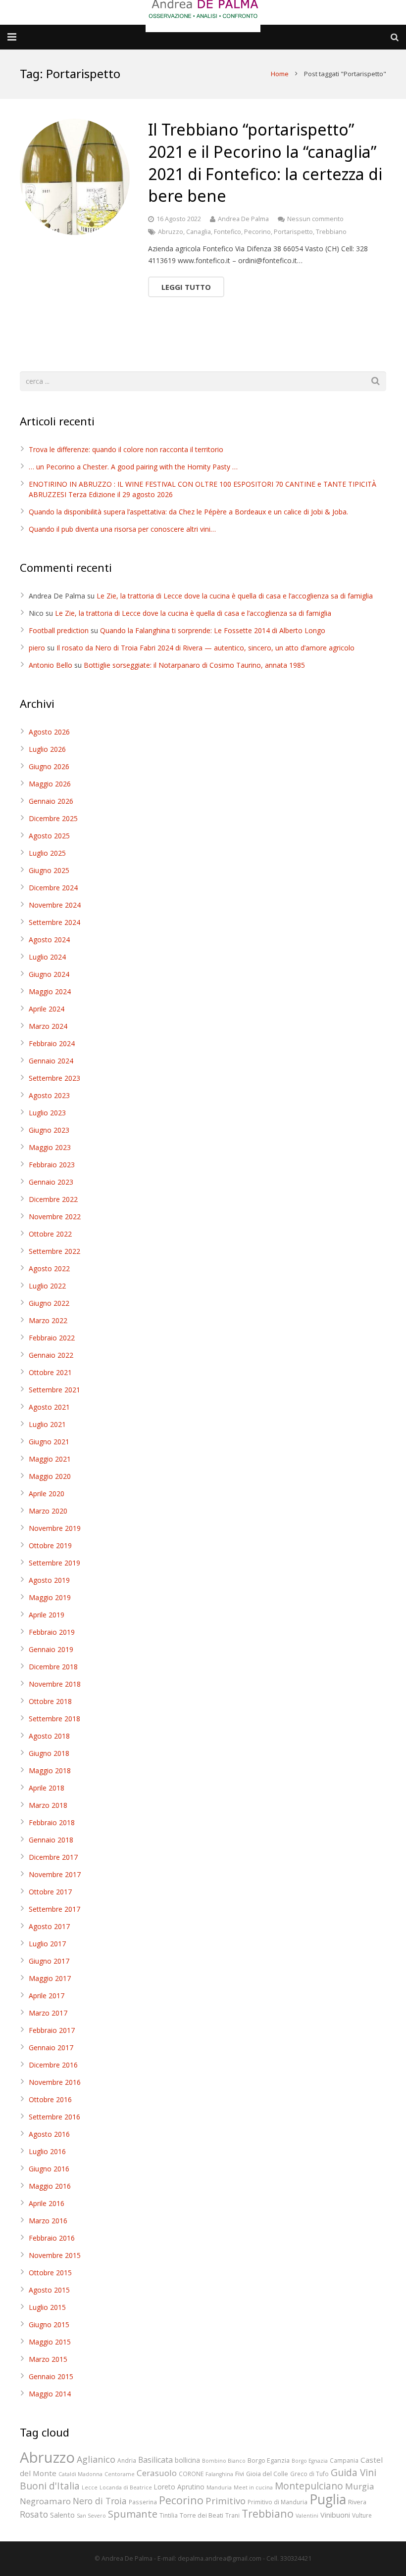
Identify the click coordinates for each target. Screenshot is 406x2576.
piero (37, 648)
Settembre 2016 (54, 2117)
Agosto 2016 (49, 2134)
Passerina (143, 2502)
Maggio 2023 (50, 1147)
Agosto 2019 (49, 1580)
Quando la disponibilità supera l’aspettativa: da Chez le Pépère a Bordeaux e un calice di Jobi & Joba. (188, 512)
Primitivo (226, 2501)
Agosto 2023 (49, 1095)
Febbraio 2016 (52, 2238)
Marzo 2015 (48, 2359)
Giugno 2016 (49, 2169)
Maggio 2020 (50, 1476)
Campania (344, 2460)
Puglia (328, 2499)
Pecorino (257, 232)
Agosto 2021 (49, 1407)
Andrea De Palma (243, 219)
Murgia (360, 2486)
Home (280, 74)
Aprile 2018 (47, 1788)
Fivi (240, 2474)
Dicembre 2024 (53, 888)
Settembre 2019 (54, 1563)
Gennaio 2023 (51, 1182)
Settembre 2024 (54, 922)
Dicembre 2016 (53, 2065)
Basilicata (155, 2460)
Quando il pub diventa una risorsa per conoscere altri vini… (122, 529)
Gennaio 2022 (51, 1355)
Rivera (357, 2502)
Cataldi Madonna (80, 2474)
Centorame (120, 2474)
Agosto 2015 (49, 2290)
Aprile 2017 (47, 1996)
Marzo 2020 (48, 1511)
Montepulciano (309, 2486)
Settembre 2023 (54, 1078)
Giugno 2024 (49, 974)
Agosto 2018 (49, 1736)
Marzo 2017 (48, 2013)
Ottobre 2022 (50, 1234)
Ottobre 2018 (50, 1701)
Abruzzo (171, 232)
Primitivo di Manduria (278, 2502)
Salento (62, 2515)
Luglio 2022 (47, 1286)
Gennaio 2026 (51, 801)
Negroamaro (45, 2501)
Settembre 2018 (54, 1719)
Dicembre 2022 (53, 1199)
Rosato (34, 2514)
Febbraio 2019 (52, 1632)
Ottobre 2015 (50, 2273)
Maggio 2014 (50, 2394)
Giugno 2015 (49, 2324)
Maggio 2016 (50, 2186)
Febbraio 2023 (52, 1165)
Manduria (219, 2487)
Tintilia (169, 2515)
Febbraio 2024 (52, 1043)
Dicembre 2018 (53, 1667)
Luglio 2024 (47, 957)
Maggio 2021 (50, 1459)
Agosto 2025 (49, 836)
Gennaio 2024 (51, 1061)
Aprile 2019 (47, 1615)
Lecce (90, 2487)
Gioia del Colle (267, 2474)
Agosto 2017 (49, 1926)
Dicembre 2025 (53, 818)
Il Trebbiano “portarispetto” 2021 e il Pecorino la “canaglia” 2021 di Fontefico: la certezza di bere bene (265, 162)
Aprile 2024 (47, 1009)
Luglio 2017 (47, 1944)
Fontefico (228, 232)
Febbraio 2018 (52, 1822)
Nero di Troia (100, 2501)
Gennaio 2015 (51, 2376)
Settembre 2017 (54, 1909)
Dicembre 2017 (53, 1857)
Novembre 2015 (55, 2255)
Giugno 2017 (49, 1961)
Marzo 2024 (48, 1026)
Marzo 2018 (48, 1805)
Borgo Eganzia (269, 2460)
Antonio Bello (51, 665)
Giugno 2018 (49, 1753)
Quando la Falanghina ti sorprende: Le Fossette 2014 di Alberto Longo (213, 630)
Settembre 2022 (54, 1251)
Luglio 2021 (47, 1424)
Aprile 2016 (47, 2203)
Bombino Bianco (224, 2461)
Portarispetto (293, 232)
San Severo (91, 2516)
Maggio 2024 (50, 991)
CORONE (191, 2474)
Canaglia (199, 232)
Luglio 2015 (47, 2307)
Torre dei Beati (202, 2515)
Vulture (362, 2515)
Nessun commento (315, 219)
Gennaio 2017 (51, 2047)
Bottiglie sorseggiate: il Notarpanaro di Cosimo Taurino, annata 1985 (194, 665)
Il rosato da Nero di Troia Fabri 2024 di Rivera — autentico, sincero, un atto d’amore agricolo (205, 648)
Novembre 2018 (55, 1684)
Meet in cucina (253, 2487)
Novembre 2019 (55, 1528)
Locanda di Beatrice (126, 2487)
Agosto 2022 (49, 1268)
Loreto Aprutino (179, 2487)
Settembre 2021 (54, 1390)
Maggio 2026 (50, 784)
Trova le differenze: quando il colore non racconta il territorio (126, 449)
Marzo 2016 (48, 2221)
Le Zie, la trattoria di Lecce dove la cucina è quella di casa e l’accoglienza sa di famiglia (235, 596)
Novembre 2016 (55, 2082)
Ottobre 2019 (50, 1545)
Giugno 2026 (49, 766)
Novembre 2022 (55, 1217)
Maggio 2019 (50, 1597)
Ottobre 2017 (50, 1892)
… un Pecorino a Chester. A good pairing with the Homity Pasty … (133, 467)
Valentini (307, 2516)
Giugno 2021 (49, 1442)
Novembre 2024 (55, 905)
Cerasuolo (157, 2473)
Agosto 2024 (49, 940)
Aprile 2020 (47, 1494)
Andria (127, 2460)
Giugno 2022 (49, 1303)
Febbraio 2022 (52, 1338)
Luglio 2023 (47, 1113)
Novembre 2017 (55, 1874)
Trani (232, 2515)
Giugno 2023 (49, 1130)
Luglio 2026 (47, 749)
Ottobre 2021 (50, 1372)
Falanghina (219, 2474)
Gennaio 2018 (51, 1840)
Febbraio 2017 (52, 2030)
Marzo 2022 (48, 1320)
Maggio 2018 (50, 1771)
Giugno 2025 (49, 870)
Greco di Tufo (309, 2474)
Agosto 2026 (49, 732)
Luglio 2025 (47, 853)
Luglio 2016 (47, 2151)
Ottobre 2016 (50, 2099)
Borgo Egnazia (310, 2461)
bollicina (187, 2460)
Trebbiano (331, 232)
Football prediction (59, 630)
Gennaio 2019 (51, 1649)
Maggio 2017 (50, 1978)
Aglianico (96, 2459)
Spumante (133, 2514)
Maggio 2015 (50, 2342)
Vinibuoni (335, 2515)
